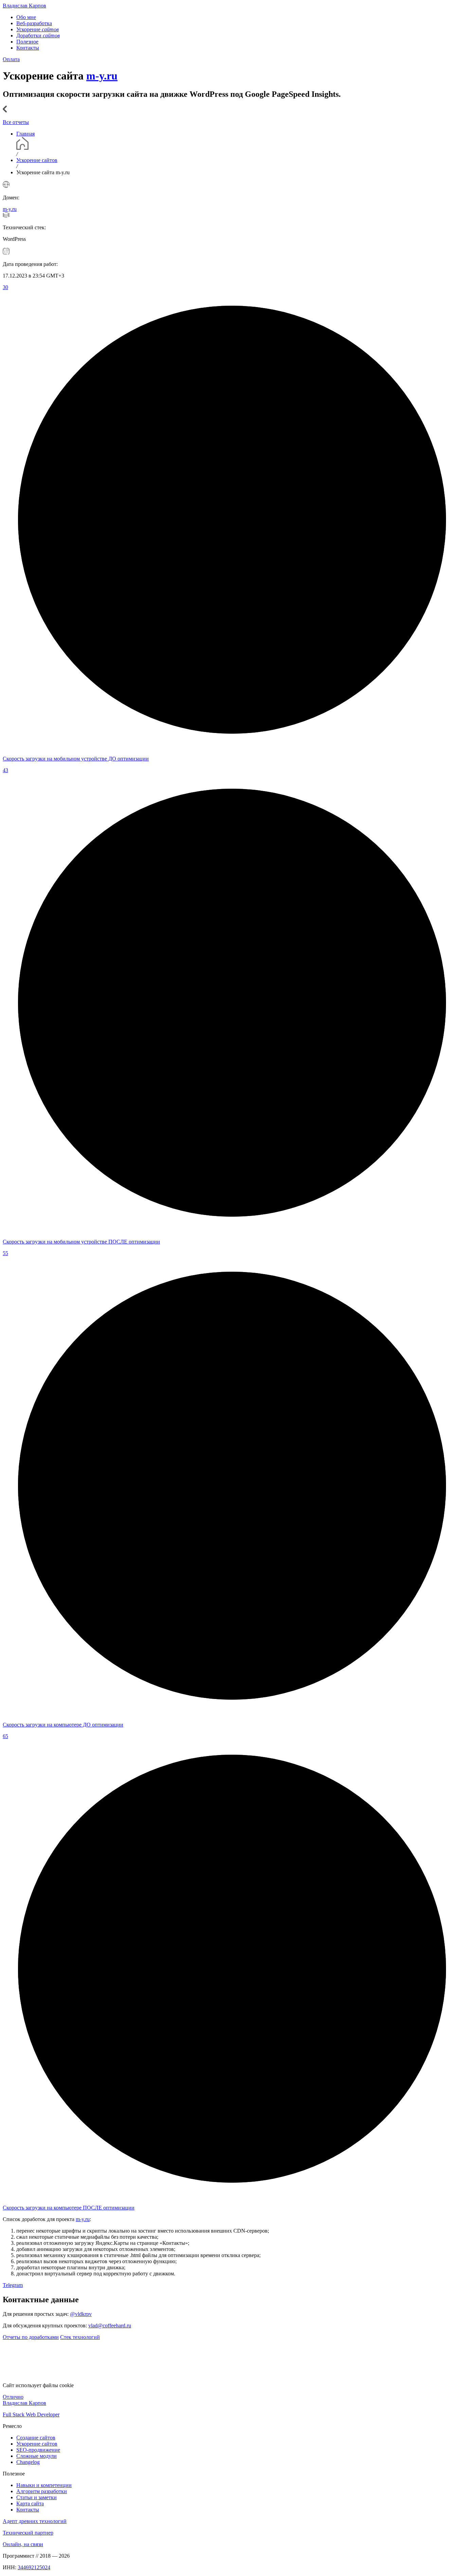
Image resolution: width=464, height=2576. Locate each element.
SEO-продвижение (38, 2450)
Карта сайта (30, 2503)
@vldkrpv (81, 2314)
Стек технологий (80, 2337)
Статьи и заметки (37, 2497)
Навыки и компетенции (44, 2485)
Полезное (27, 42)
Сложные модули (37, 2456)
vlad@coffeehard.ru (110, 2325)
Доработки (38, 35)
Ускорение (38, 29)
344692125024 (34, 2567)
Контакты (28, 48)
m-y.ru (102, 76)
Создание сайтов (36, 2438)
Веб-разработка (34, 23)
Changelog (28, 2462)
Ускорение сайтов (37, 2444)
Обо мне (26, 17)
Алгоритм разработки (42, 2491)
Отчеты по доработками (31, 2337)
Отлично (13, 2397)
